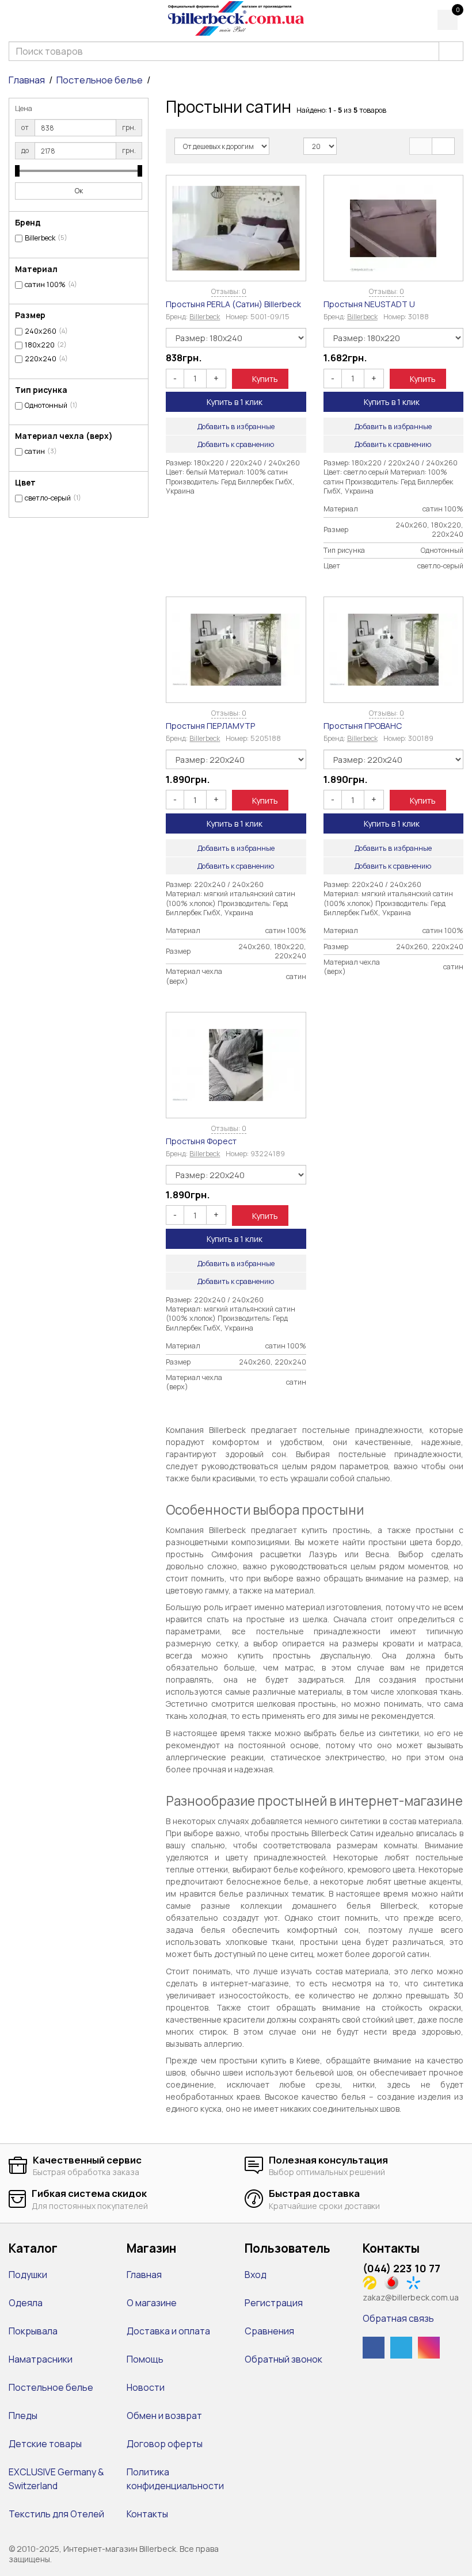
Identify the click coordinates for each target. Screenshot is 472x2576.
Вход (256, 2275)
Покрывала (33, 2331)
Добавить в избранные (236, 427)
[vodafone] (395, 2281)
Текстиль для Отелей (56, 2514)
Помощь (145, 2359)
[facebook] (374, 2348)
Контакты (147, 2514)
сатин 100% (45, 285)
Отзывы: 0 (229, 291)
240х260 (41, 331)
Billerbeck (40, 238)
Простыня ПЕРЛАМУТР (210, 726)
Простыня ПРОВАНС (363, 726)
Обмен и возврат (164, 2416)
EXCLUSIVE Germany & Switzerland (56, 2479)
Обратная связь (398, 2318)
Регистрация (274, 2303)
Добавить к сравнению (236, 444)
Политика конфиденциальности (175, 2479)
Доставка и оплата (168, 2331)
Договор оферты (165, 2444)
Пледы (23, 2416)
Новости (146, 2387)
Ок (79, 191)
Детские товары (45, 2444)
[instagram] (429, 2348)
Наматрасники (41, 2359)
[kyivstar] (416, 2281)
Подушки (28, 2275)
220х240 (41, 359)
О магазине (152, 2303)
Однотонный (46, 406)
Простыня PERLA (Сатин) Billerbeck (233, 304)
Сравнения (269, 2331)
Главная (27, 80)
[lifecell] (373, 2281)
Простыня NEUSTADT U (369, 304)
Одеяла (26, 2303)
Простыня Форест (201, 1141)
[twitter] (401, 2348)
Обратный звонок (283, 2359)
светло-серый (48, 498)
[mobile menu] (16, 19)
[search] (451, 51)
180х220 (40, 345)
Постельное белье (100, 80)
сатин (35, 452)
